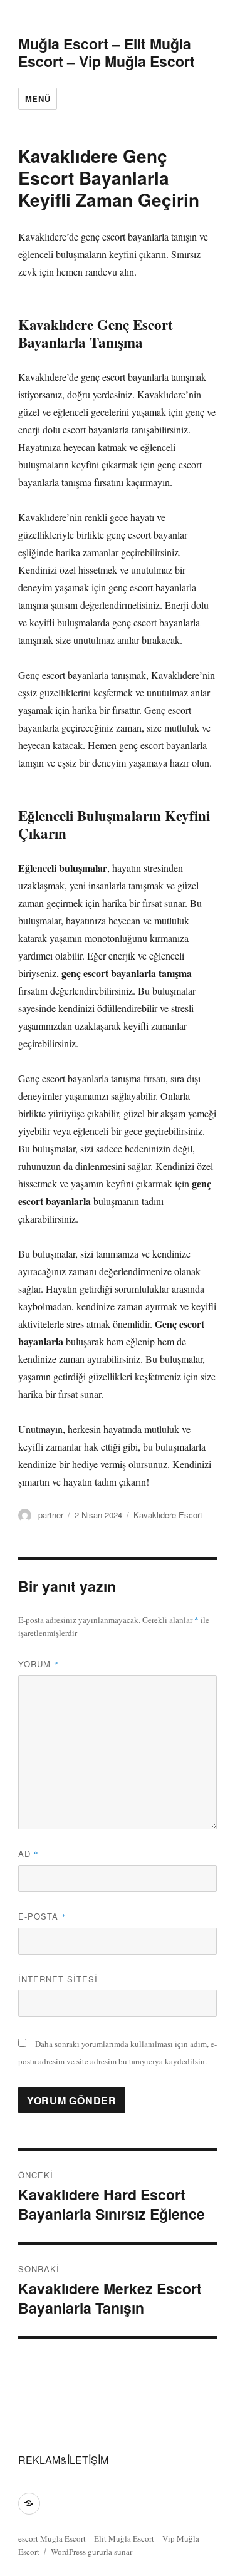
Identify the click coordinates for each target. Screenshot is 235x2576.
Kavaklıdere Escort (168, 1515)
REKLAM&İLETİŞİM (63, 2460)
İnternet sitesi (58, 1979)
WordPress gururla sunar (91, 2552)
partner (51, 1515)
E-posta (42, 1916)
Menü (38, 99)
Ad (29, 1854)
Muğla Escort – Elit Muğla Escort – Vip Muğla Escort (107, 52)
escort (28, 2538)
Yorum (39, 1664)
